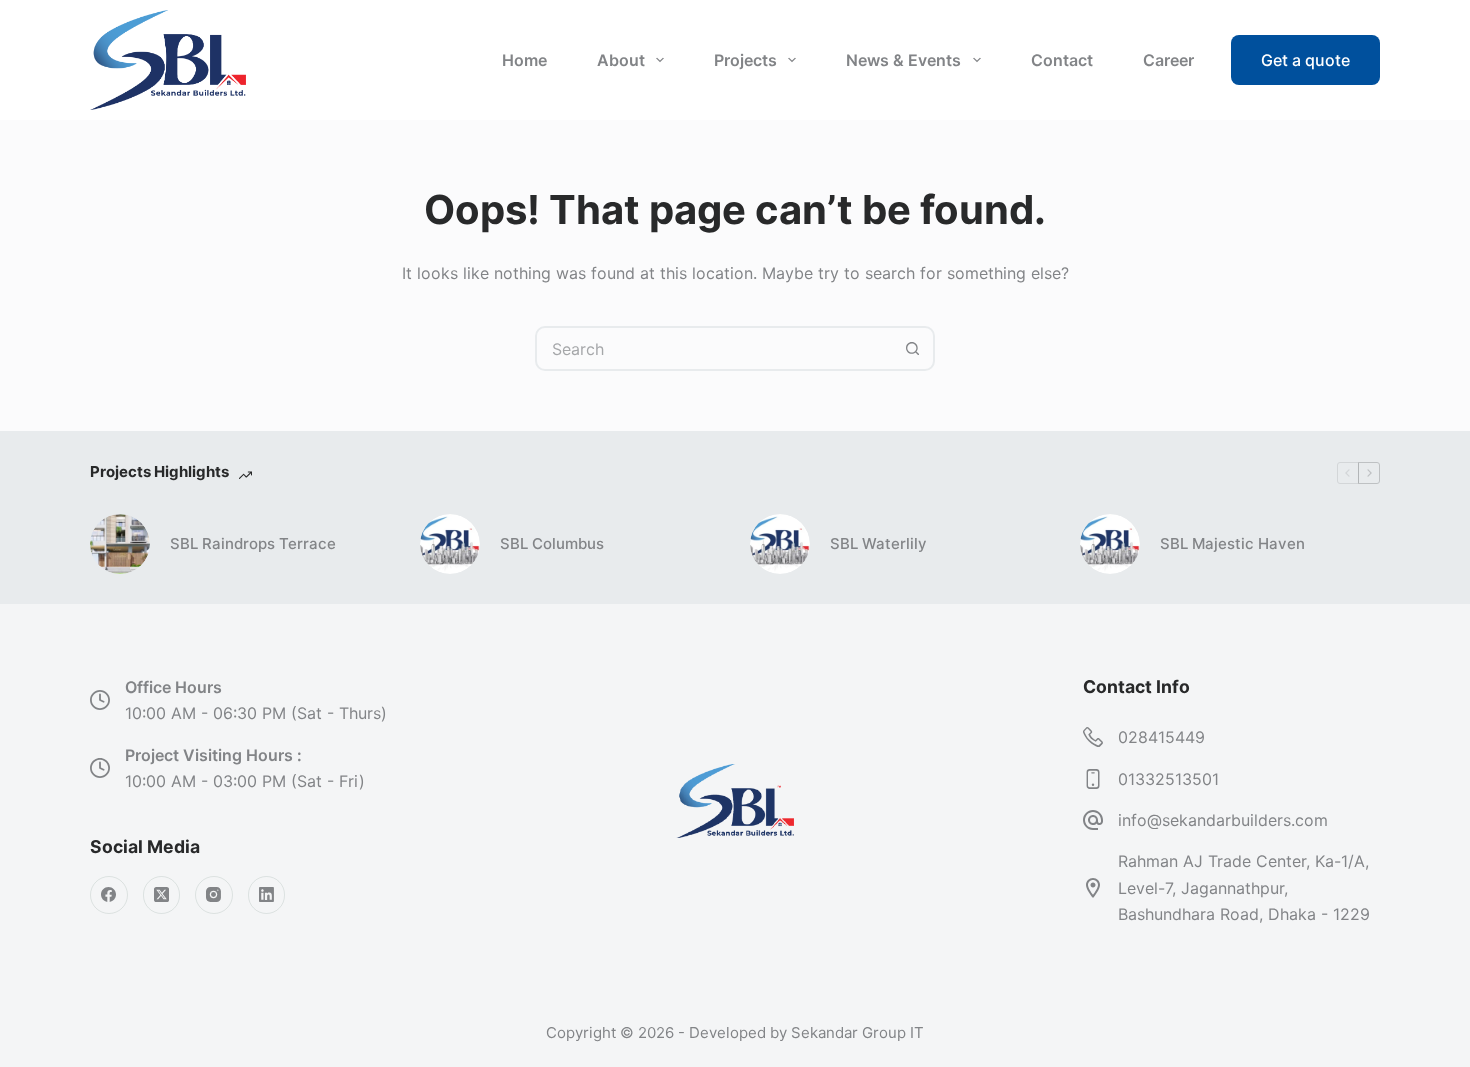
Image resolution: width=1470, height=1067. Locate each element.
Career (1168, 60)
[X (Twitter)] (162, 895)
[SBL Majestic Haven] (1110, 544)
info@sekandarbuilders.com (1223, 820)
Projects (745, 60)
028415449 (1161, 737)
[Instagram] (214, 895)
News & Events (903, 60)
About (621, 60)
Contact (1062, 60)
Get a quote (1305, 60)
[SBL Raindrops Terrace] (120, 544)
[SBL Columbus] (450, 544)
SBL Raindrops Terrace (253, 543)
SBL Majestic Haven (1232, 543)
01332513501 (1168, 779)
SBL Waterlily (878, 543)
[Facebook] (109, 895)
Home (524, 60)
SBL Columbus (552, 543)
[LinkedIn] (267, 895)
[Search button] (912, 348)
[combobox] (714, 348)
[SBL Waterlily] (780, 544)
